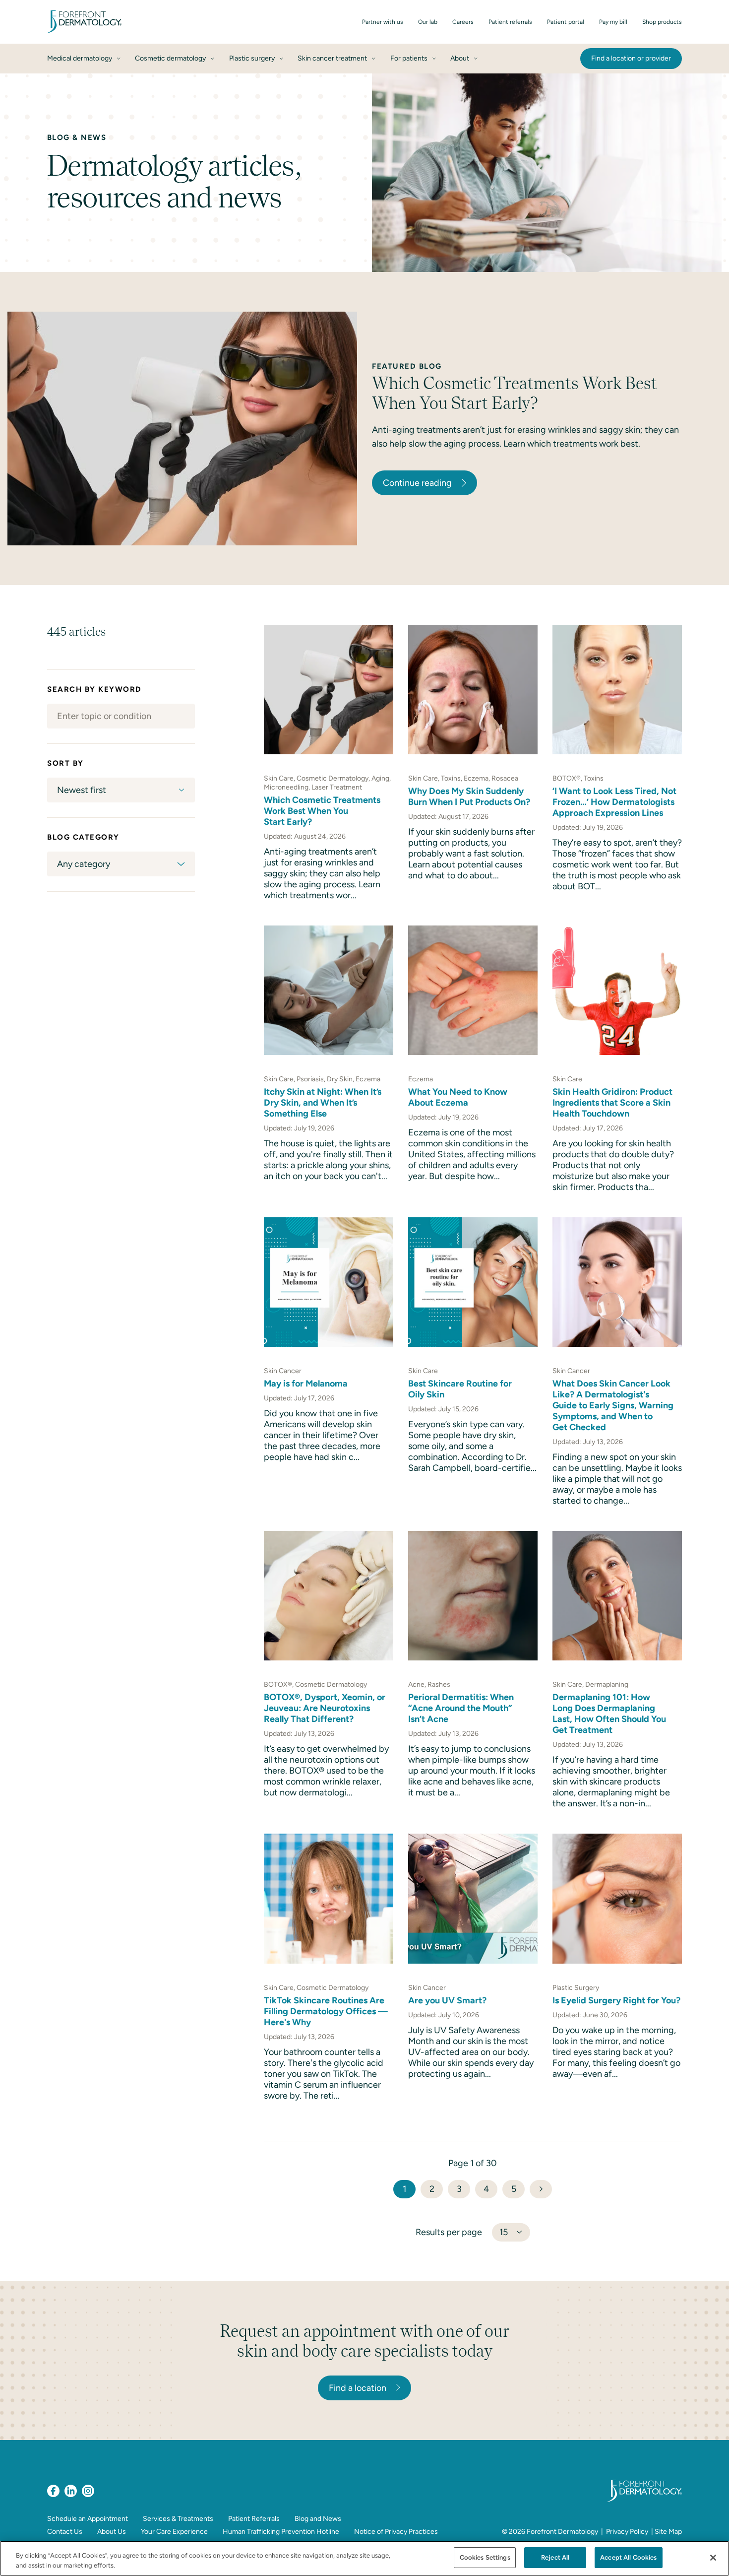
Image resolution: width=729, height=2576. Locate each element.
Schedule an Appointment (88, 2519)
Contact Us (65, 2532)
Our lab (428, 22)
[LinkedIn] (71, 2491)
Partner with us (383, 22)
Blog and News (318, 2519)
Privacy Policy (627, 2532)
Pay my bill (613, 22)
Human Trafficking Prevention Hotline (281, 2532)
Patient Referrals (254, 2519)
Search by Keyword (94, 689)
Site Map (668, 2532)
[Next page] (541, 2189)
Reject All (555, 2557)
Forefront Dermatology (562, 2532)
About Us (112, 2532)
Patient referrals (510, 22)
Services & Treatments (178, 2519)
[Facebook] (53, 2491)
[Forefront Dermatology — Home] (84, 22)
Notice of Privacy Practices (396, 2532)
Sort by (65, 763)
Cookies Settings (485, 2557)
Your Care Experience (174, 2532)
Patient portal (566, 22)
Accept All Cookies (628, 2557)
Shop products (662, 22)
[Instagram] (88, 2491)
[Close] (713, 2558)
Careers (463, 22)
